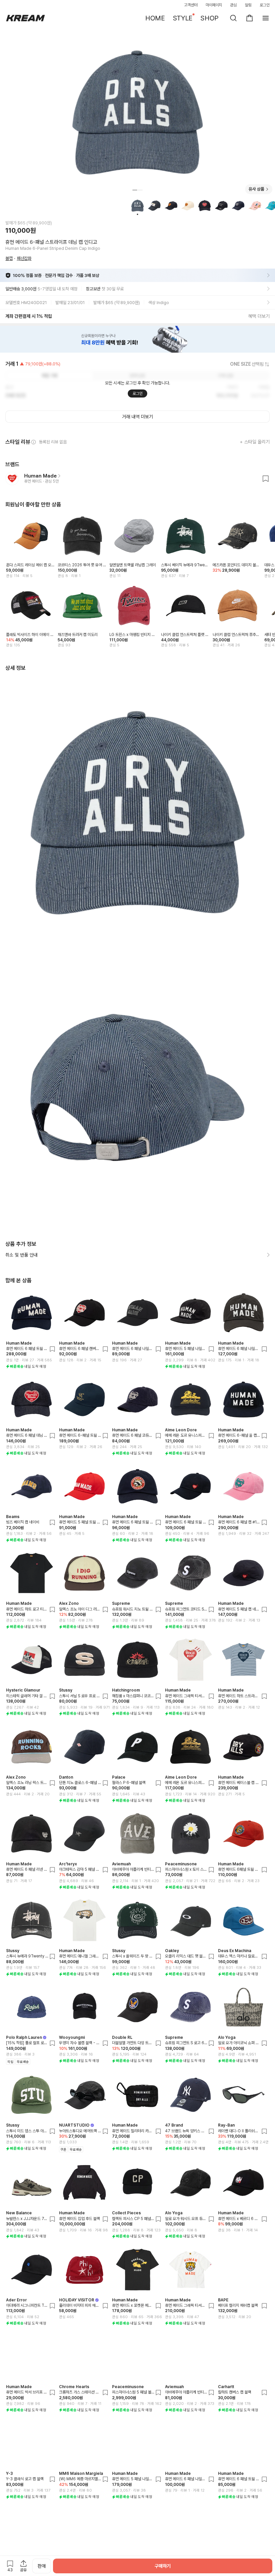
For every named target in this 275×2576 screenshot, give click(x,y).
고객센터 (191, 5)
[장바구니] (250, 18)
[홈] (25, 18)
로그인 (265, 5)
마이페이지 (214, 5)
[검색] (233, 18)
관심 (233, 5)
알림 (248, 5)
